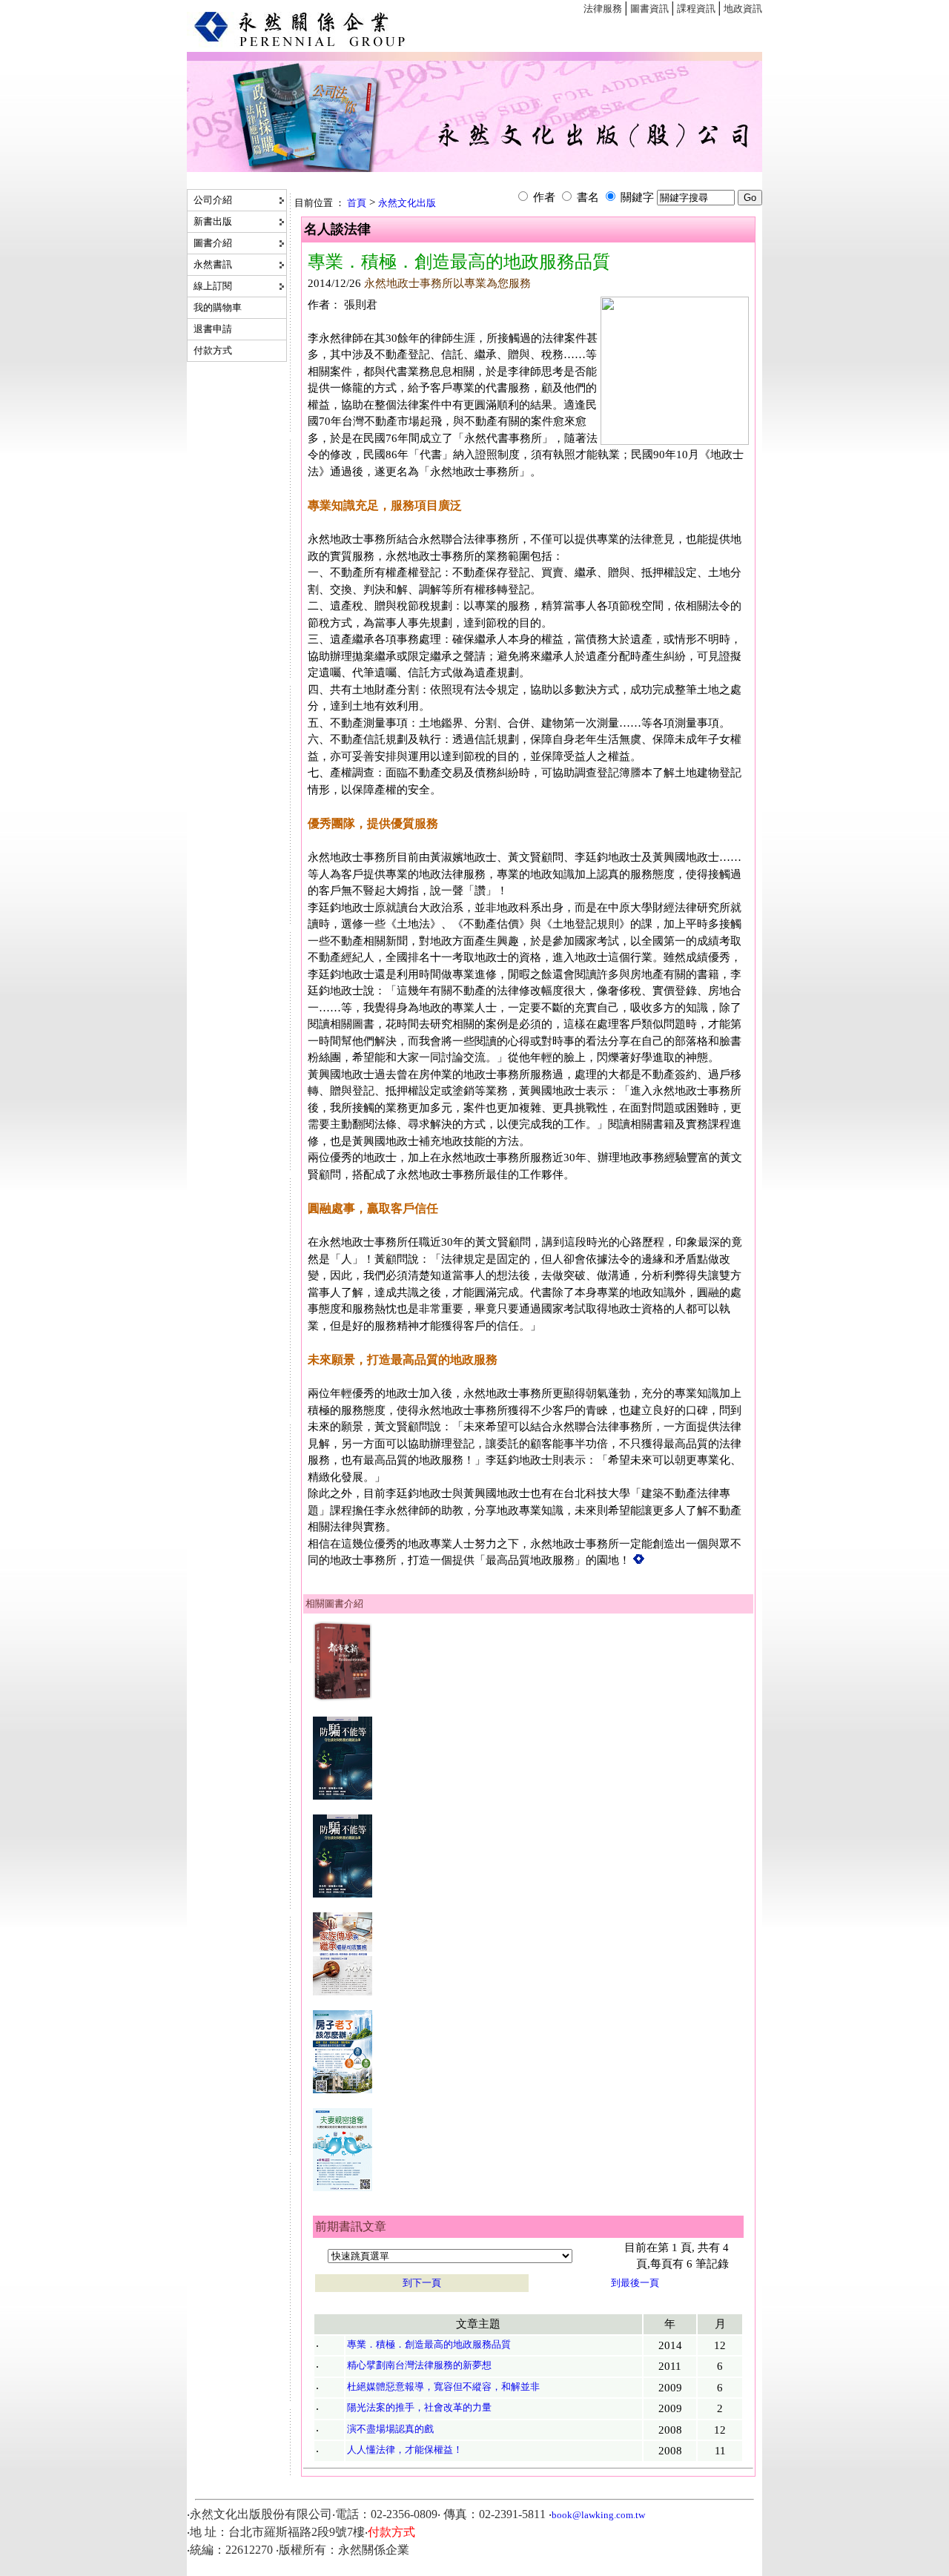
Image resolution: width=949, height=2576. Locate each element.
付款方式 (212, 350)
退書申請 (212, 329)
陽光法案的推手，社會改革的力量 (419, 2407)
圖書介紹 (212, 243)
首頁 (357, 203)
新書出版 (212, 221)
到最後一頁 (635, 2283)
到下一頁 (422, 2283)
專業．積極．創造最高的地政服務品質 (429, 2344)
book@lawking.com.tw (598, 2515)
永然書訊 (212, 264)
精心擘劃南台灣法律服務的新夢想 (419, 2365)
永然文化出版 (407, 203)
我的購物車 (216, 307)
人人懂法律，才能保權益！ (405, 2450)
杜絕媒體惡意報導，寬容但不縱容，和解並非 (443, 2387)
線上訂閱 (212, 286)
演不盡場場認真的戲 (390, 2429)
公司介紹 (212, 200)
